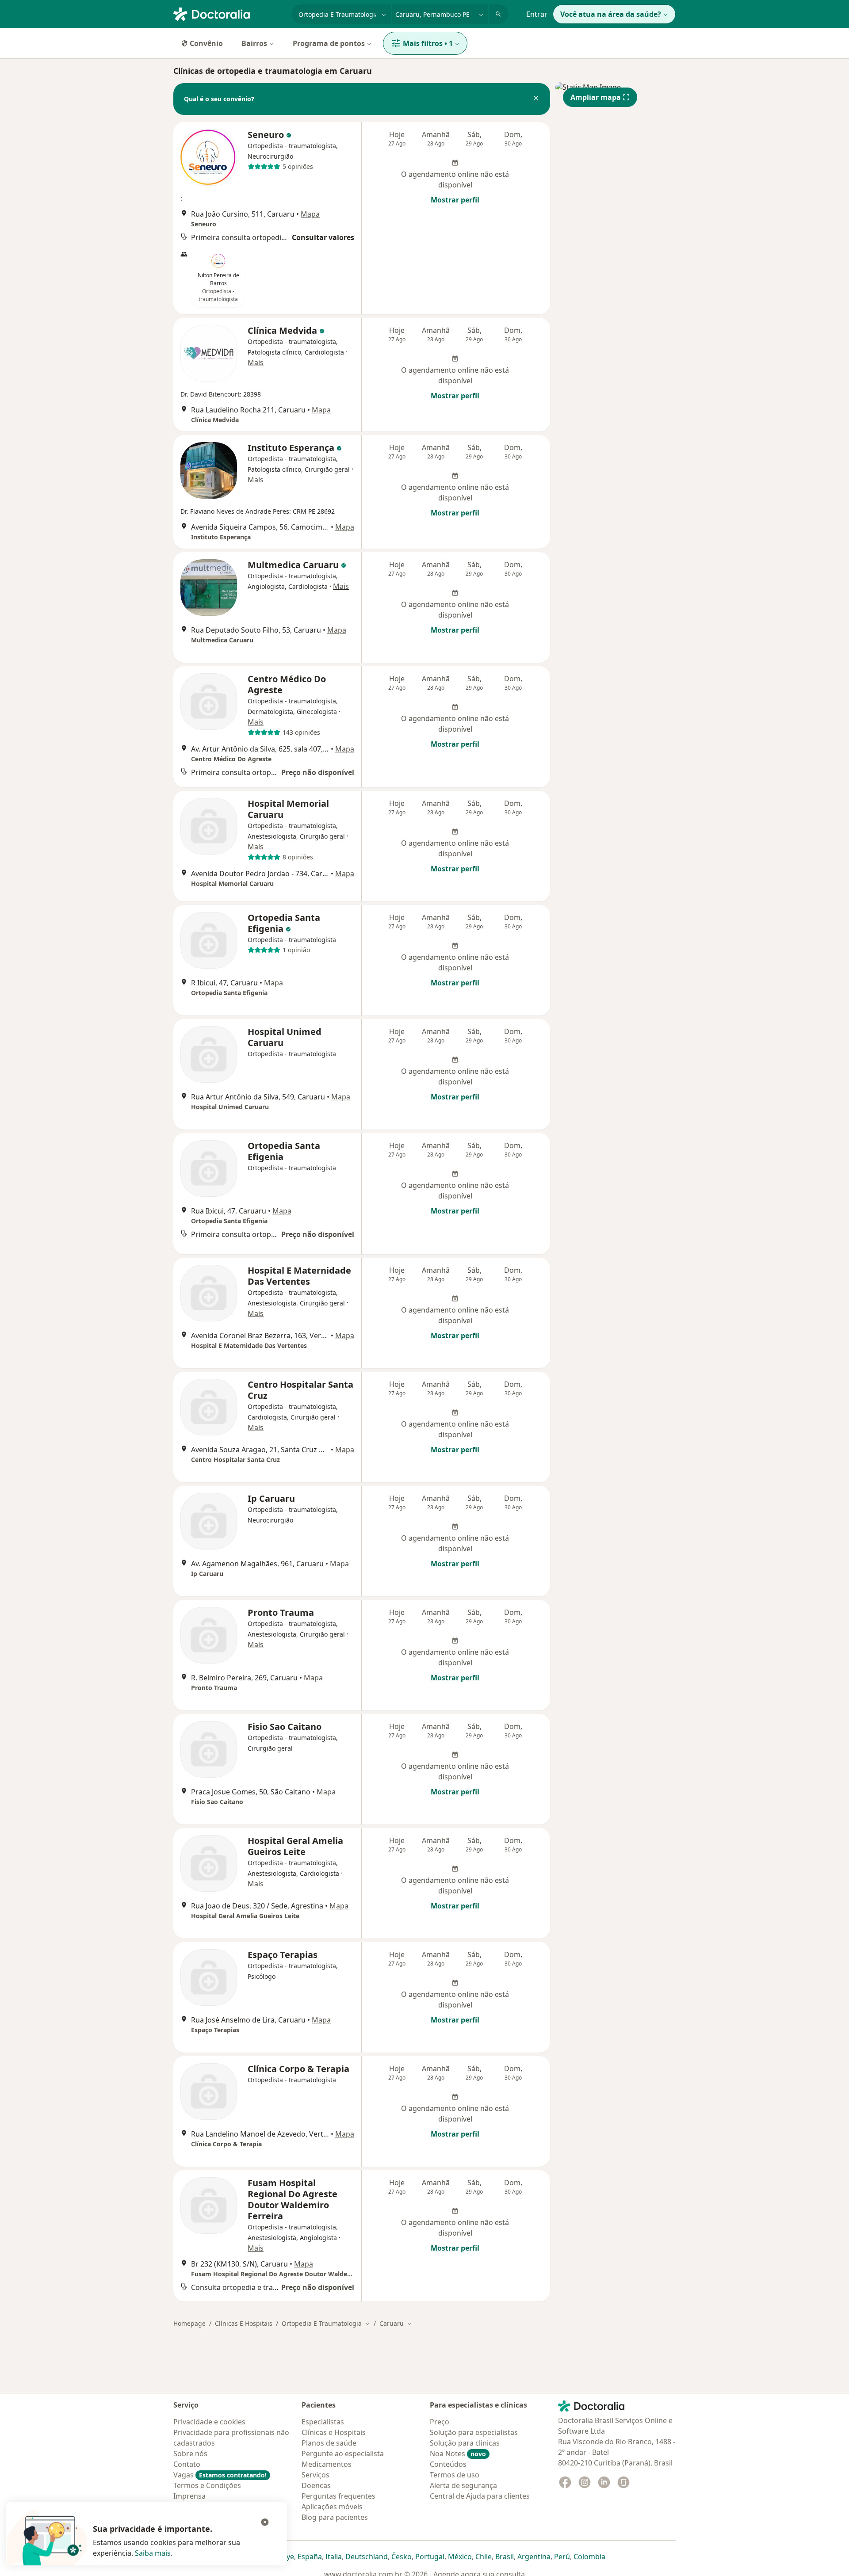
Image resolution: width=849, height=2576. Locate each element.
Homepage (189, 2323)
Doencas (316, 2485)
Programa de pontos (329, 43)
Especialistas (323, 2422)
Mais (256, 363)
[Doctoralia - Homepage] (229, 13)
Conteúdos (448, 2464)
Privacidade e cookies (209, 2422)
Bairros (254, 43)
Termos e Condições (207, 2485)
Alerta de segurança (463, 2485)
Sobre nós (190, 2454)
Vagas (220, 2475)
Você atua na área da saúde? (611, 14)
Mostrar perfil (455, 200)
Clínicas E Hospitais (244, 2323)
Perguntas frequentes (338, 2496)
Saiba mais (153, 2553)
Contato (187, 2464)
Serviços (316, 2475)
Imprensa (189, 2496)
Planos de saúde (329, 2443)
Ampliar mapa (596, 97)
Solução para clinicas (465, 2443)
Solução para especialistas (474, 2432)
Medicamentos (327, 2464)
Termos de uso (455, 2475)
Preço (440, 2422)
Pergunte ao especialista (343, 2454)
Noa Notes (458, 2454)
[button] (536, 99)
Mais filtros (428, 43)
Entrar (537, 14)
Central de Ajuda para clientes (480, 2496)
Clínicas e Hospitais (334, 2432)
